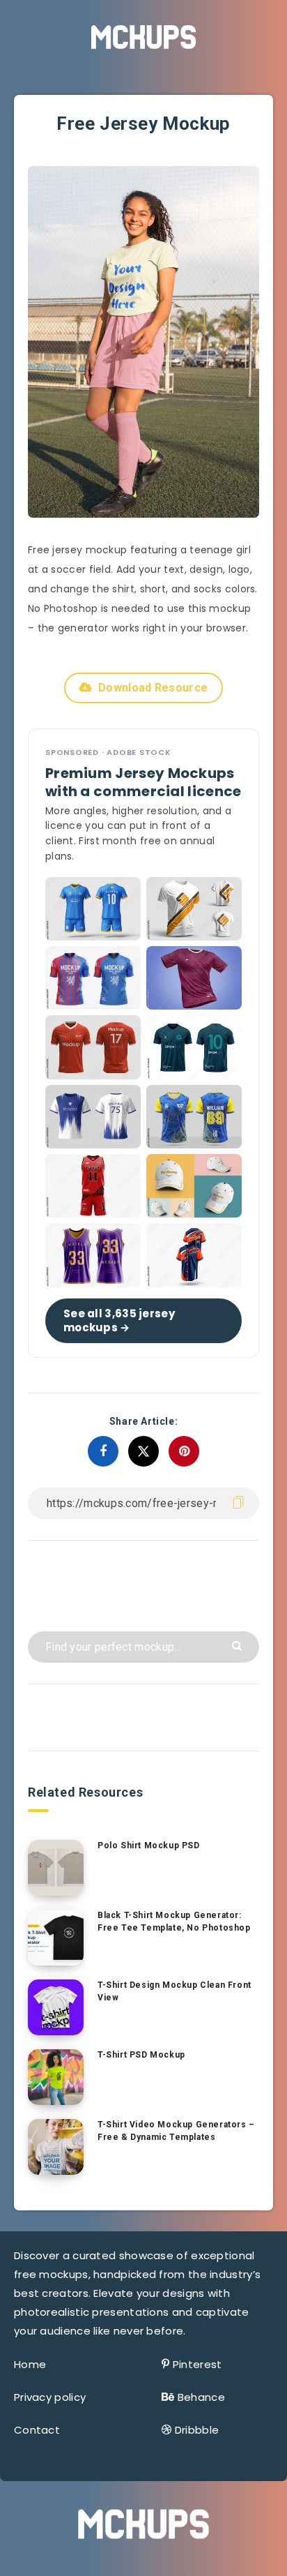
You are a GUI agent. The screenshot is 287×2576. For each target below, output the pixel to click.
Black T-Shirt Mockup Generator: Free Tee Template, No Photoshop (174, 1921)
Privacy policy (50, 2397)
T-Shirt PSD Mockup (141, 2055)
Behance (201, 2397)
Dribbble (197, 2430)
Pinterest (197, 2364)
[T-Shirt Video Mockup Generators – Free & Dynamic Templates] (56, 2147)
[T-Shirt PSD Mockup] (56, 2077)
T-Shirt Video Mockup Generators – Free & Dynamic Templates (176, 2131)
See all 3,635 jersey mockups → (119, 1320)
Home (30, 2364)
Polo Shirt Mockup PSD (149, 1845)
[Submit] (239, 1645)
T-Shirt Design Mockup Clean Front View (174, 1991)
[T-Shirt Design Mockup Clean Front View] (56, 2007)
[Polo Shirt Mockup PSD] (56, 1868)
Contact (37, 2430)
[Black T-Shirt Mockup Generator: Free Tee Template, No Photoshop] (56, 1938)
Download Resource (153, 688)
